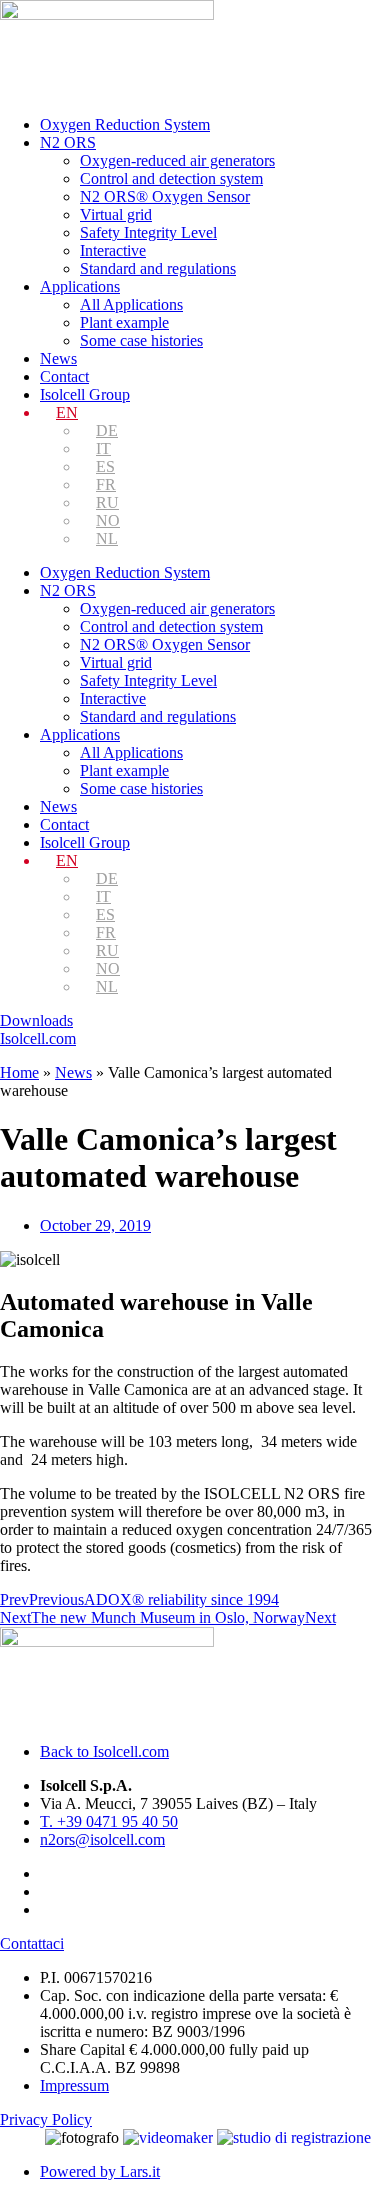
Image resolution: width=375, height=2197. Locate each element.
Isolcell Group (85, 394)
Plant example (124, 322)
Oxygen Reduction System (125, 124)
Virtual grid (116, 214)
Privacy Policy (46, 2119)
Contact (64, 376)
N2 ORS (68, 142)
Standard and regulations (158, 268)
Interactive (113, 250)
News (58, 358)
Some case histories (141, 340)
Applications (80, 286)
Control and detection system (171, 178)
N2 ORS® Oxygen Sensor (165, 196)
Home (19, 1072)
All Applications (131, 304)
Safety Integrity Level (148, 232)
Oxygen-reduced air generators (177, 160)
